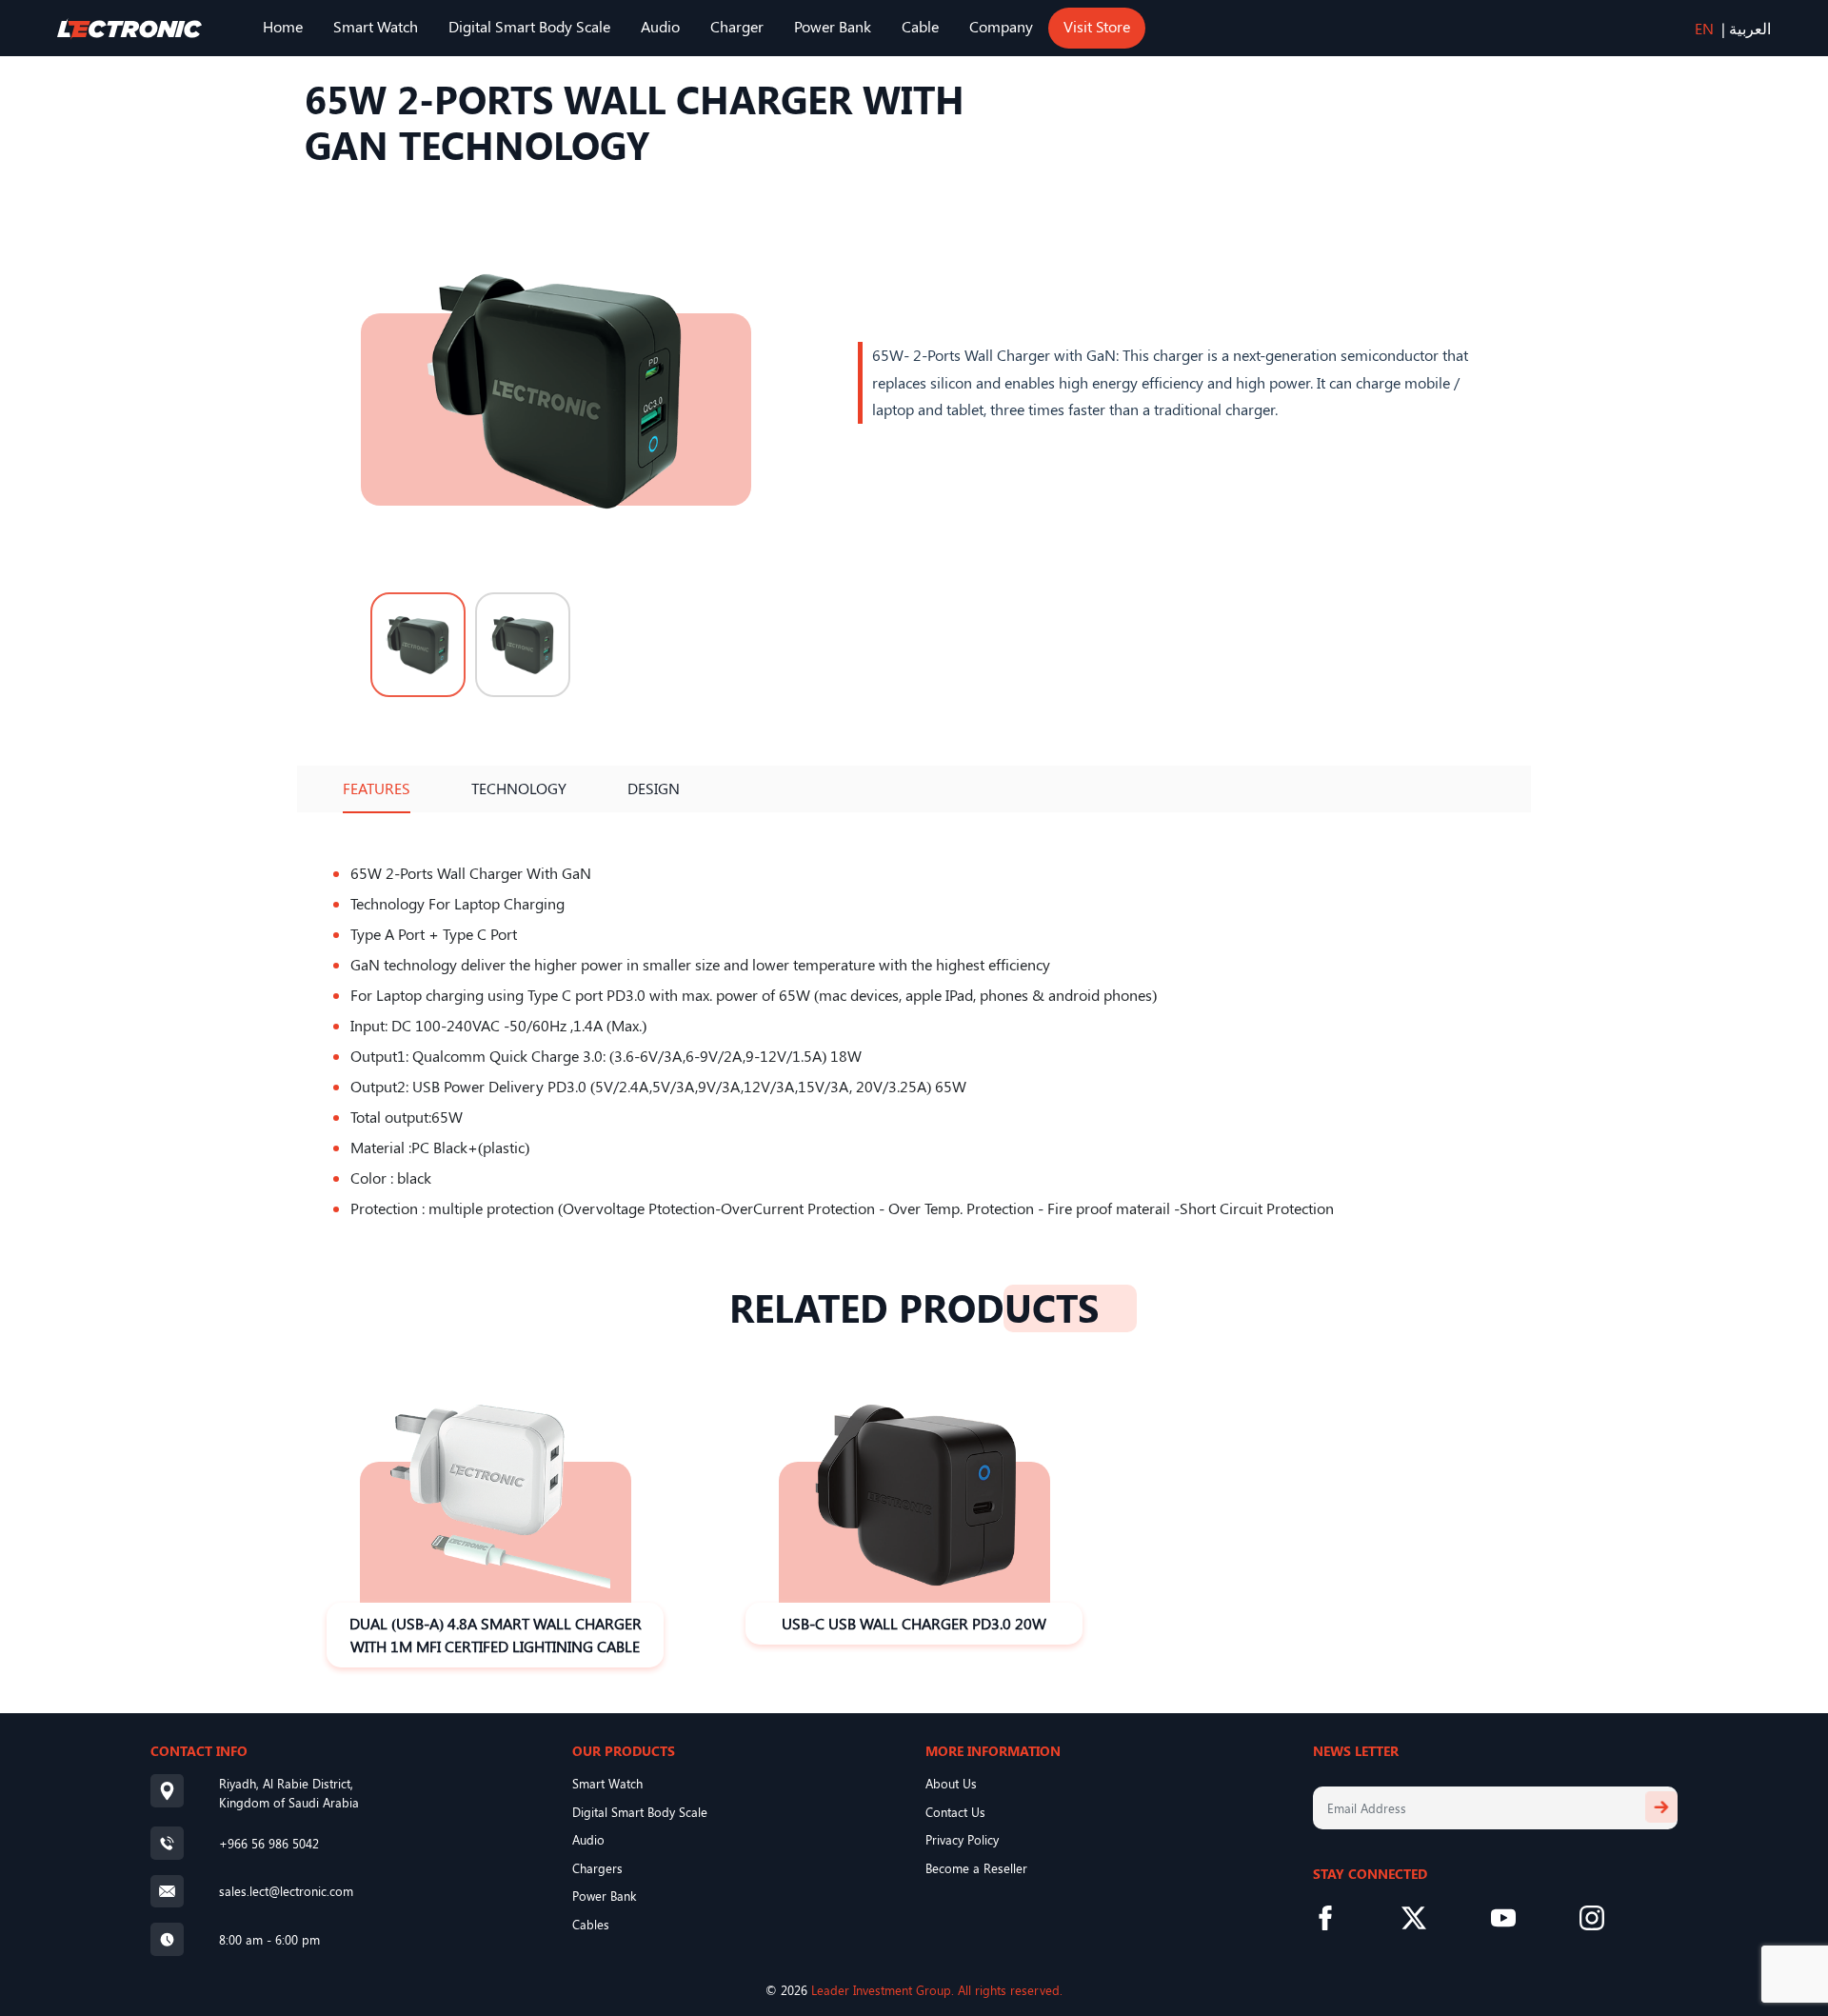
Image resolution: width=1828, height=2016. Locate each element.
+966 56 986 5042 (269, 1843)
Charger (737, 26)
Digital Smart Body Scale (529, 26)
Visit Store (1097, 26)
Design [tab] (654, 788)
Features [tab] (377, 788)
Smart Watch (376, 26)
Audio (660, 26)
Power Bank (833, 26)
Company (1001, 26)
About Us (951, 1783)
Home (283, 26)
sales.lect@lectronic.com (286, 1891)
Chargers (597, 1868)
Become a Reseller (976, 1868)
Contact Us (955, 1812)
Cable (920, 26)
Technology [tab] (519, 788)
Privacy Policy (962, 1839)
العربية (1750, 28)
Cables (591, 1924)
